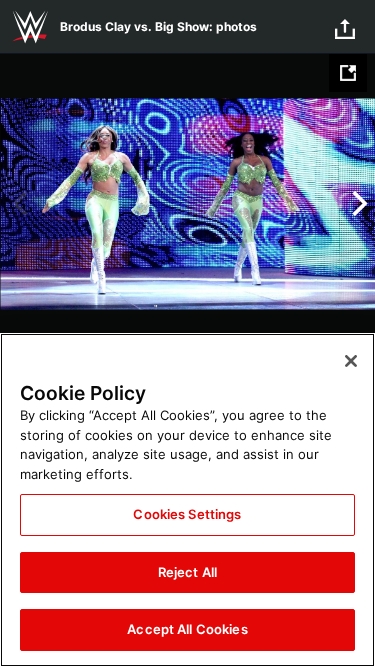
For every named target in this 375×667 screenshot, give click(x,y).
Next (357, 204)
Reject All (187, 572)
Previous (17, 204)
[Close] (351, 361)
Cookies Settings (187, 514)
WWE (30, 27)
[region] (187, 500)
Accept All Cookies (187, 629)
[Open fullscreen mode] (348, 73)
